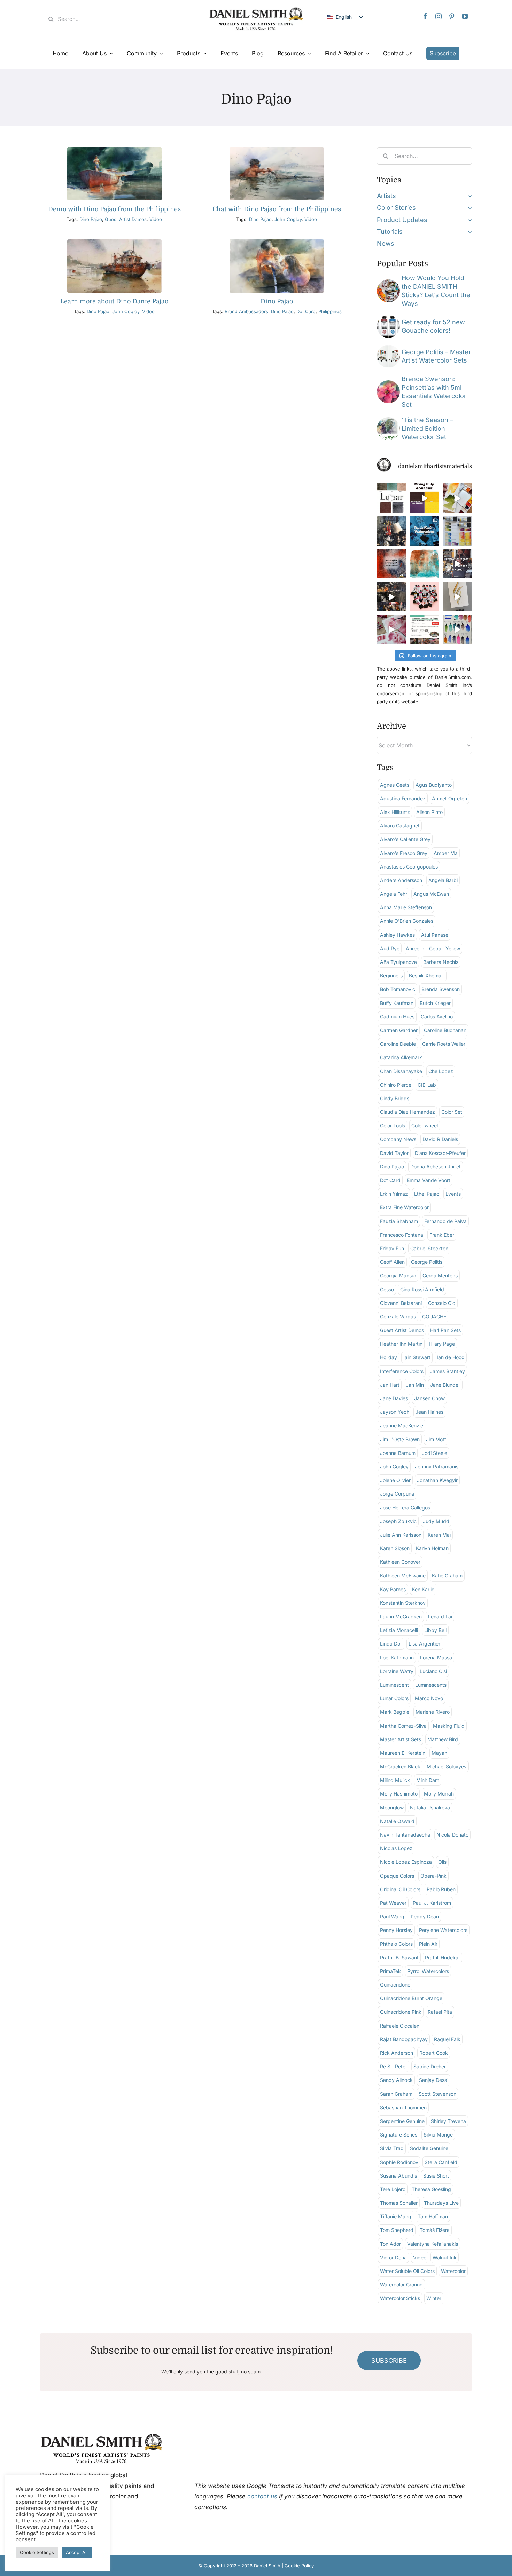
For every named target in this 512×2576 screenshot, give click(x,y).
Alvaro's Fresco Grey (404, 853)
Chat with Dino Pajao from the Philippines (277, 209)
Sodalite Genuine (429, 2148)
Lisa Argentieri (425, 1644)
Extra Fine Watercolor (404, 1207)
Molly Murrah (439, 1794)
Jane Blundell (445, 1385)
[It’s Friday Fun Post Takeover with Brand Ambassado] (457, 596)
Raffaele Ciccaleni (400, 2026)
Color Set (452, 1112)
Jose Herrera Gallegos (405, 1508)
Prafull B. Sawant (399, 1957)
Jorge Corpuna (397, 1494)
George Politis (427, 1262)
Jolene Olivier (395, 1480)
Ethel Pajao (427, 1194)
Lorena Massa (436, 1658)
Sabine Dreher (430, 2066)
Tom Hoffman (433, 2216)
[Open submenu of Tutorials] (468, 232)
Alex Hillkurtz (395, 812)
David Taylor (394, 1153)
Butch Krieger (435, 1003)
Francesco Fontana (402, 1235)
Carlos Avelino (437, 1017)
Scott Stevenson (437, 2094)
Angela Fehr (394, 894)
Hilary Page (442, 1344)
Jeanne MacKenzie (402, 1425)
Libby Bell (435, 1630)
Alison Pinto (429, 812)
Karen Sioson (395, 1548)
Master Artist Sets (401, 1739)
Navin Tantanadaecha (405, 1835)
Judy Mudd (436, 1521)
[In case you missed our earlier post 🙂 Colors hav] (457, 564)
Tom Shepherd (397, 2230)
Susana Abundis (398, 2176)
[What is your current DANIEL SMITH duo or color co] (457, 498)
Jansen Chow (429, 1398)
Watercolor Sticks (400, 2298)
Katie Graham (447, 1575)
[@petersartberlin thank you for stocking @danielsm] (424, 596)
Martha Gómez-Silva (403, 1726)
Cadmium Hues (397, 1017)
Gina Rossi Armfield (422, 1289)
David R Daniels (440, 1139)
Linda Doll (391, 1644)
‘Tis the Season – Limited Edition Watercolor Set (427, 428)
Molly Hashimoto (399, 1794)
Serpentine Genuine (402, 2121)
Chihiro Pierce (396, 1085)
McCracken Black (400, 1766)
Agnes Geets (395, 785)
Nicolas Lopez (396, 1848)
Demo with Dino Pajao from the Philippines (114, 209)
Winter (434, 2298)
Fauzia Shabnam (399, 1221)
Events (453, 1194)
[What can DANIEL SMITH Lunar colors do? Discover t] (391, 498)
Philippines (330, 311)
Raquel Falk (447, 2039)
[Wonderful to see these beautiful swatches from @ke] (457, 629)
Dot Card (306, 311)
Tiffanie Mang (396, 2216)
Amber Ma (446, 853)
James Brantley (447, 1371)
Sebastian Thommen (403, 2107)
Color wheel (425, 1125)
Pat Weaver (393, 1903)
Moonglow (392, 1808)
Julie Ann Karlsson (401, 1535)
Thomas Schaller (399, 2203)
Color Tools (393, 1125)
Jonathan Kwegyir (437, 1480)
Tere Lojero (393, 2189)
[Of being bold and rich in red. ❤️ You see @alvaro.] (391, 531)
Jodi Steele (435, 1453)
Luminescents (431, 1685)
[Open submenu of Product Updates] (468, 220)
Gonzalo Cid (442, 1303)
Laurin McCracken (401, 1616)
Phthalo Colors (396, 1944)
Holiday (389, 1357)
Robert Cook (434, 2053)
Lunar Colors (394, 1698)
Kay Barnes (393, 1589)
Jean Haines (429, 1412)
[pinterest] (452, 16)
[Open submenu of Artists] (468, 196)
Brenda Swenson (441, 989)
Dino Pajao (91, 219)
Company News (398, 1139)
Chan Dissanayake (401, 1071)
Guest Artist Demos (126, 219)
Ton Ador (390, 2244)
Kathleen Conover (400, 1562)
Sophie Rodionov (399, 2162)
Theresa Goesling (431, 2189)
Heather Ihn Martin (401, 1344)
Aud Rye (390, 948)
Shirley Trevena (448, 2121)
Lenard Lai (440, 1616)
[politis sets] (388, 348)
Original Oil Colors (400, 1889)
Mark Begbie (395, 1712)
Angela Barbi (443, 880)
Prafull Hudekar (443, 1957)
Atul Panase (435, 935)
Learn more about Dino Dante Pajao (114, 301)
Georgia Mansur (398, 1275)
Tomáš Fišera (435, 2230)
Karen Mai (439, 1535)
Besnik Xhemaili (427, 976)
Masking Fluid (449, 1726)
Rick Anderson (397, 2053)
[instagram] (439, 16)
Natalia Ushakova (430, 1808)
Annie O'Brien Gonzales (407, 921)
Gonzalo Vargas (398, 1317)
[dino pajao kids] (277, 242)
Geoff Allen (392, 1262)
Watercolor (453, 2271)
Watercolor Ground (401, 2285)
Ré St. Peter (394, 2066)
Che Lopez (441, 1071)
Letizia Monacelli (399, 1630)
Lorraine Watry (397, 1671)
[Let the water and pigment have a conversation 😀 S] (391, 629)
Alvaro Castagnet (400, 826)
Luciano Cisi (433, 1671)
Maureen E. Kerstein (403, 1753)
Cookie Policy (299, 2566)
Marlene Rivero (433, 1712)
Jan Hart (390, 1385)
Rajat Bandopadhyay (404, 2039)
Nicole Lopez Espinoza (406, 1862)
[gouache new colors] (388, 318)
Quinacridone (395, 1985)
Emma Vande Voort (429, 1180)
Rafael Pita (440, 2012)
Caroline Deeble (398, 1044)
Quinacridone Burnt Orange (411, 1998)
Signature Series (399, 2135)
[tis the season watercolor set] (388, 420)
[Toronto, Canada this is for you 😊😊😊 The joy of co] (424, 531)
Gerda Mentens (440, 1275)
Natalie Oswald (397, 1821)
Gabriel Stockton (429, 1248)
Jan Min (415, 1385)
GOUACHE (434, 1317)
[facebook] (425, 16)
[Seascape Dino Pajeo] (114, 242)
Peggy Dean (425, 1916)
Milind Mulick (395, 1780)
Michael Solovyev (447, 1766)
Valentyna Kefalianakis (433, 2244)
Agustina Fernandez (403, 798)
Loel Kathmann (397, 1658)
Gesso (387, 1289)
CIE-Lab (427, 1085)
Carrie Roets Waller (444, 1044)
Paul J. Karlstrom (432, 1903)
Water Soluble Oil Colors (407, 2271)
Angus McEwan (431, 894)
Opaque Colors (397, 1876)
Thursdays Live (441, 2203)
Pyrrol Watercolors (428, 1971)
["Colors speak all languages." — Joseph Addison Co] (391, 564)
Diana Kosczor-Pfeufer (440, 1153)
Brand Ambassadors (246, 311)
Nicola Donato (452, 1835)
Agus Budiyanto (434, 785)
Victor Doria (393, 2257)
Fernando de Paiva (445, 1221)
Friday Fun (392, 1248)
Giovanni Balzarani (401, 1303)
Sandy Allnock (396, 2080)
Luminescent (394, 1685)
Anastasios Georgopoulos (409, 867)
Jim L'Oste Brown (400, 1439)
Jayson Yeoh (395, 1412)
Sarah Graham (396, 2094)
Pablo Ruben (441, 1889)
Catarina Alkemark (401, 1057)
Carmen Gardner (399, 1030)
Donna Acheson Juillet (436, 1167)
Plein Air (428, 1944)
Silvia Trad (392, 2148)
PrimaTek (390, 1971)
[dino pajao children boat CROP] (114, 150)
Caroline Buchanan (445, 1030)
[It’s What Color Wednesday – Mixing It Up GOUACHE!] (424, 498)
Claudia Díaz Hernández (408, 1112)
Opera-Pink (433, 1876)
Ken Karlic (423, 1589)
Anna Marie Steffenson (406, 907)
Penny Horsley (396, 1930)
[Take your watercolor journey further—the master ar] (391, 596)
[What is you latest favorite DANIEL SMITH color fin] (457, 531)
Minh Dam (428, 1780)
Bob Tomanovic (398, 989)
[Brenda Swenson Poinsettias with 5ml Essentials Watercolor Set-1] (388, 383)
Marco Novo (429, 1698)
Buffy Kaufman (397, 1003)
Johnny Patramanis (437, 1467)
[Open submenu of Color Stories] (468, 208)
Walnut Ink (445, 2257)
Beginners (391, 976)
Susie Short (436, 2176)
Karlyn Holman (432, 1548)
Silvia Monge (438, 2135)
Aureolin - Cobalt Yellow (433, 948)
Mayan (439, 1753)
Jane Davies (394, 1398)
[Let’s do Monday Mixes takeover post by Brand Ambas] (424, 564)
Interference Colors (402, 1371)
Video (156, 219)
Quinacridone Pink (401, 2012)
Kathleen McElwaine (403, 1575)
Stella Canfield (441, 2162)
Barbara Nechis (441, 962)
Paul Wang (392, 1916)
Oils (442, 1862)
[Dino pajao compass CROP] (277, 150)
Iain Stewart (417, 1357)
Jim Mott (436, 1439)
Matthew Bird (443, 1739)
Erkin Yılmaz (394, 1194)
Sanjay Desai (434, 2080)
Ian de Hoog (451, 1357)
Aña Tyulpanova (398, 962)
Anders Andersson (401, 880)
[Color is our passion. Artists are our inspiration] (424, 629)
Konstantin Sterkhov (403, 1603)
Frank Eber (442, 1235)
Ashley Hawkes (397, 935)
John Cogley (288, 219)
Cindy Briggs (395, 1098)
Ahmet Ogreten (449, 798)
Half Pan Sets (445, 1330)
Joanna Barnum (398, 1453)
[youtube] (465, 16)
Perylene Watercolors (443, 1930)
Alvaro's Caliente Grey (405, 839)
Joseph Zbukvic (398, 1521)
